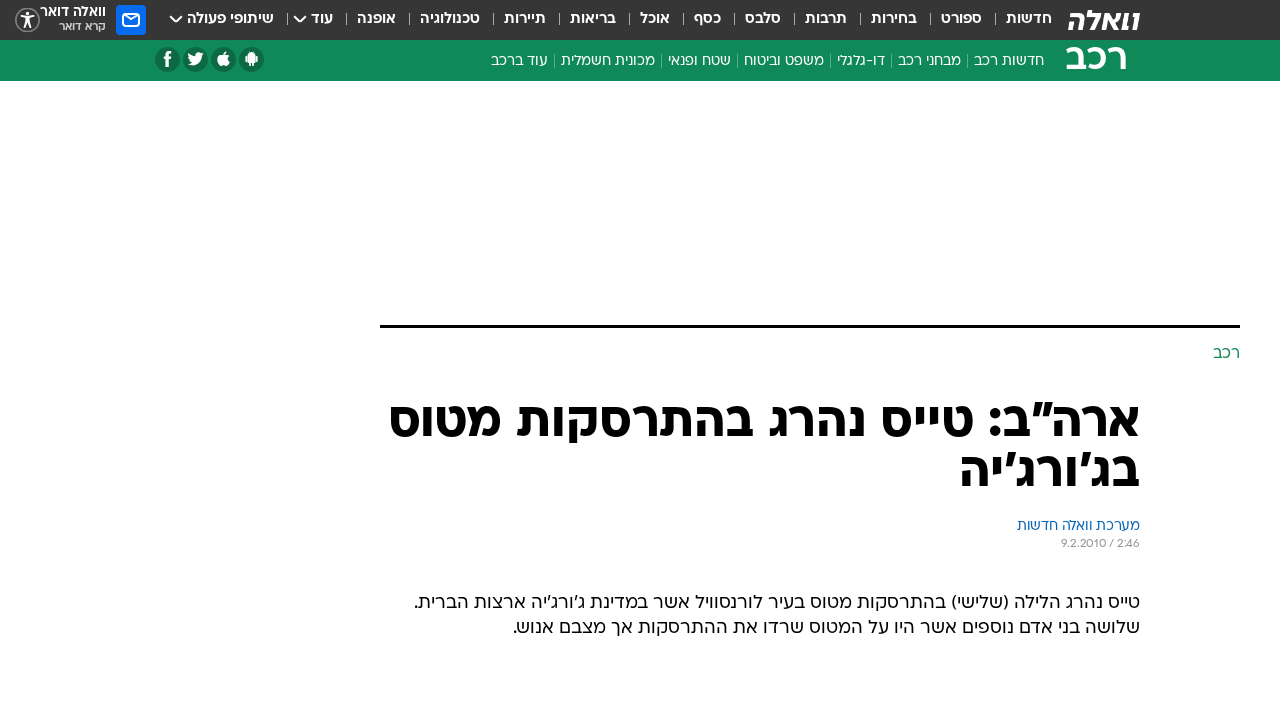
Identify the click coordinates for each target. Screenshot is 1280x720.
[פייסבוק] (167, 59)
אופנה (376, 19)
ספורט (961, 19)
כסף (707, 19)
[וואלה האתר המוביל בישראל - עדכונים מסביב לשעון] (1104, 20)
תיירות (525, 19)
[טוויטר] (195, 59)
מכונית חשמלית (608, 61)
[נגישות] (27, 20)
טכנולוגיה (450, 19)
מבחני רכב (929, 61)
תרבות (826, 19)
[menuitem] (1017, 20)
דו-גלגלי (861, 61)
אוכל (655, 19)
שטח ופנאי (699, 61)
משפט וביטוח (784, 61)
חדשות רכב (1009, 61)
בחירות (894, 19)
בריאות (593, 19)
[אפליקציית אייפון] (223, 59)
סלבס (763, 19)
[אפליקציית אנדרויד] (251, 59)
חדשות (1029, 19)
